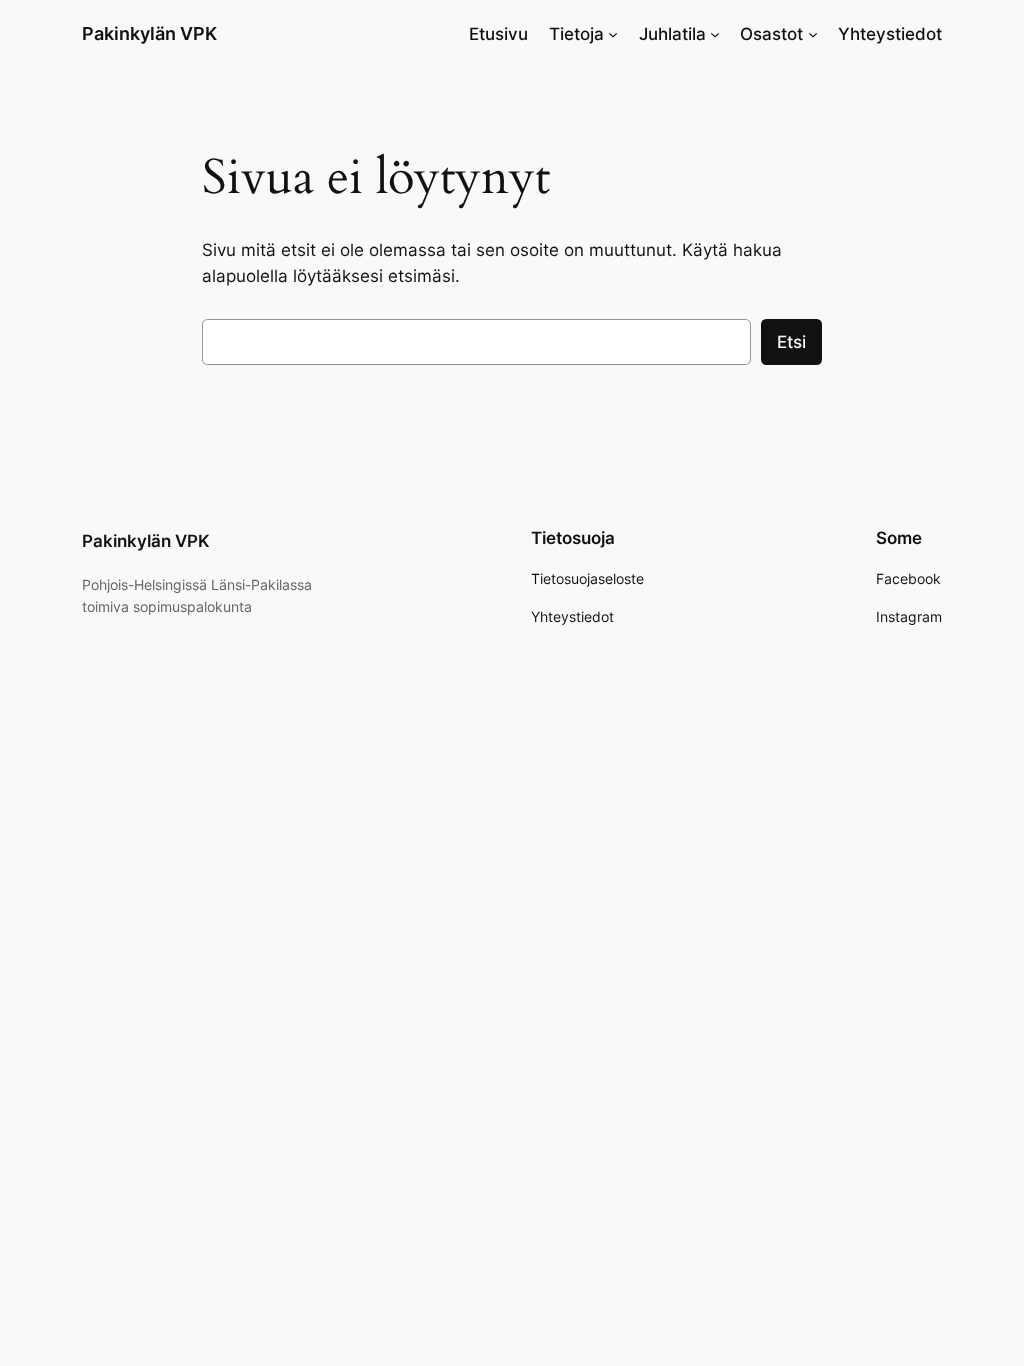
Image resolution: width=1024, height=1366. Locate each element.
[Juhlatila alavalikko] (715, 34)
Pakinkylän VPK (149, 33)
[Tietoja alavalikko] (613, 34)
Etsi (791, 342)
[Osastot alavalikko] (813, 34)
